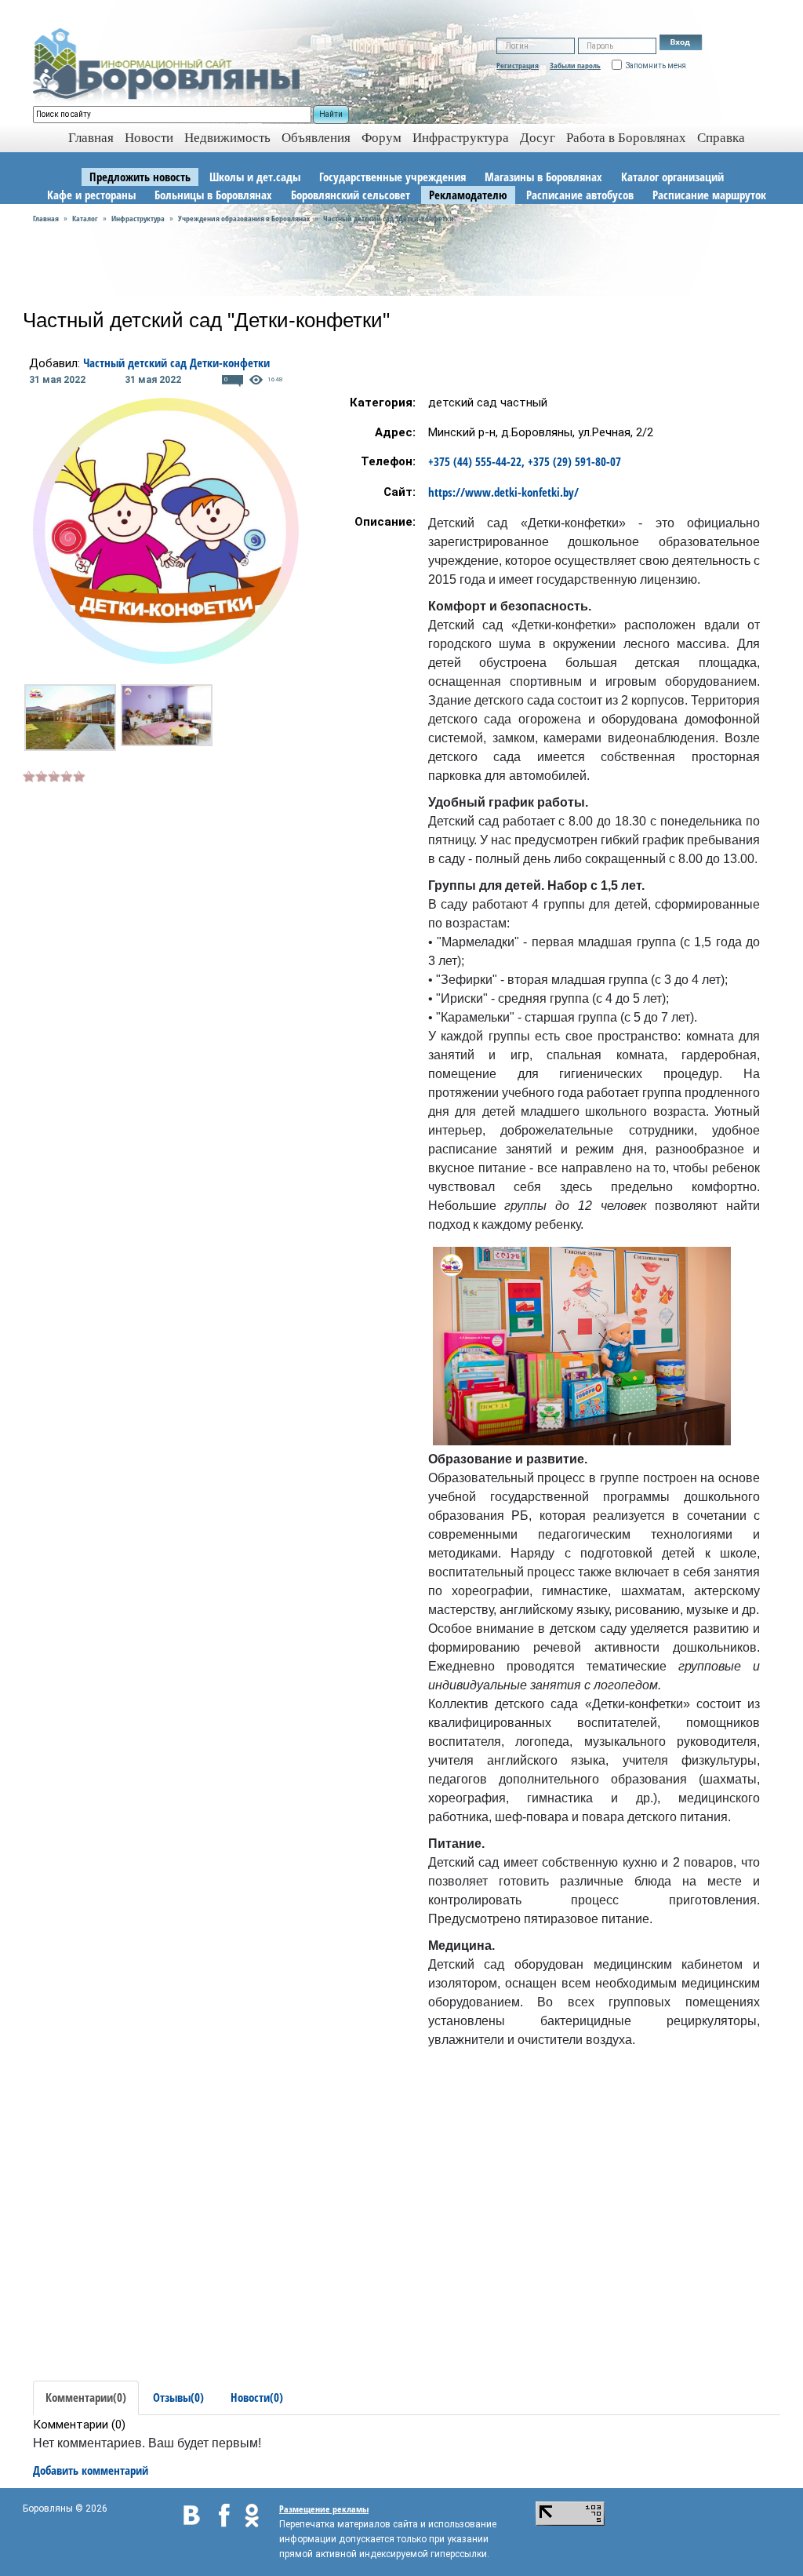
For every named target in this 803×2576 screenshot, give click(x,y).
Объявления (316, 138)
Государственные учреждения (392, 177)
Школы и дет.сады (255, 177)
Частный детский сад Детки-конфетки (176, 363)
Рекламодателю (468, 195)
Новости (149, 138)
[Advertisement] (154, 894)
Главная (46, 218)
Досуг (538, 138)
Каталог (85, 218)
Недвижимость (227, 138)
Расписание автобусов (580, 195)
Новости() (257, 2397)
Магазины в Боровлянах (543, 177)
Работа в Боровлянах (626, 138)
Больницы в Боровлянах (213, 195)
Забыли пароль (575, 65)
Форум (382, 138)
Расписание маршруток (709, 195)
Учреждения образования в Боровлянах (244, 218)
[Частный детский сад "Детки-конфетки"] (70, 718)
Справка (721, 138)
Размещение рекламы (324, 2509)
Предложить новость (140, 177)
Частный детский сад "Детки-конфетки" (390, 218)
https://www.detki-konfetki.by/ (503, 492)
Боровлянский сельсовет (351, 195)
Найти (331, 114)
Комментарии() (86, 2397)
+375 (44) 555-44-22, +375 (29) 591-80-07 (525, 461)
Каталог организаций (672, 177)
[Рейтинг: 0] (54, 774)
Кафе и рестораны (91, 195)
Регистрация (518, 65)
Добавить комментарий (91, 2470)
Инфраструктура (461, 138)
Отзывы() (178, 2397)
